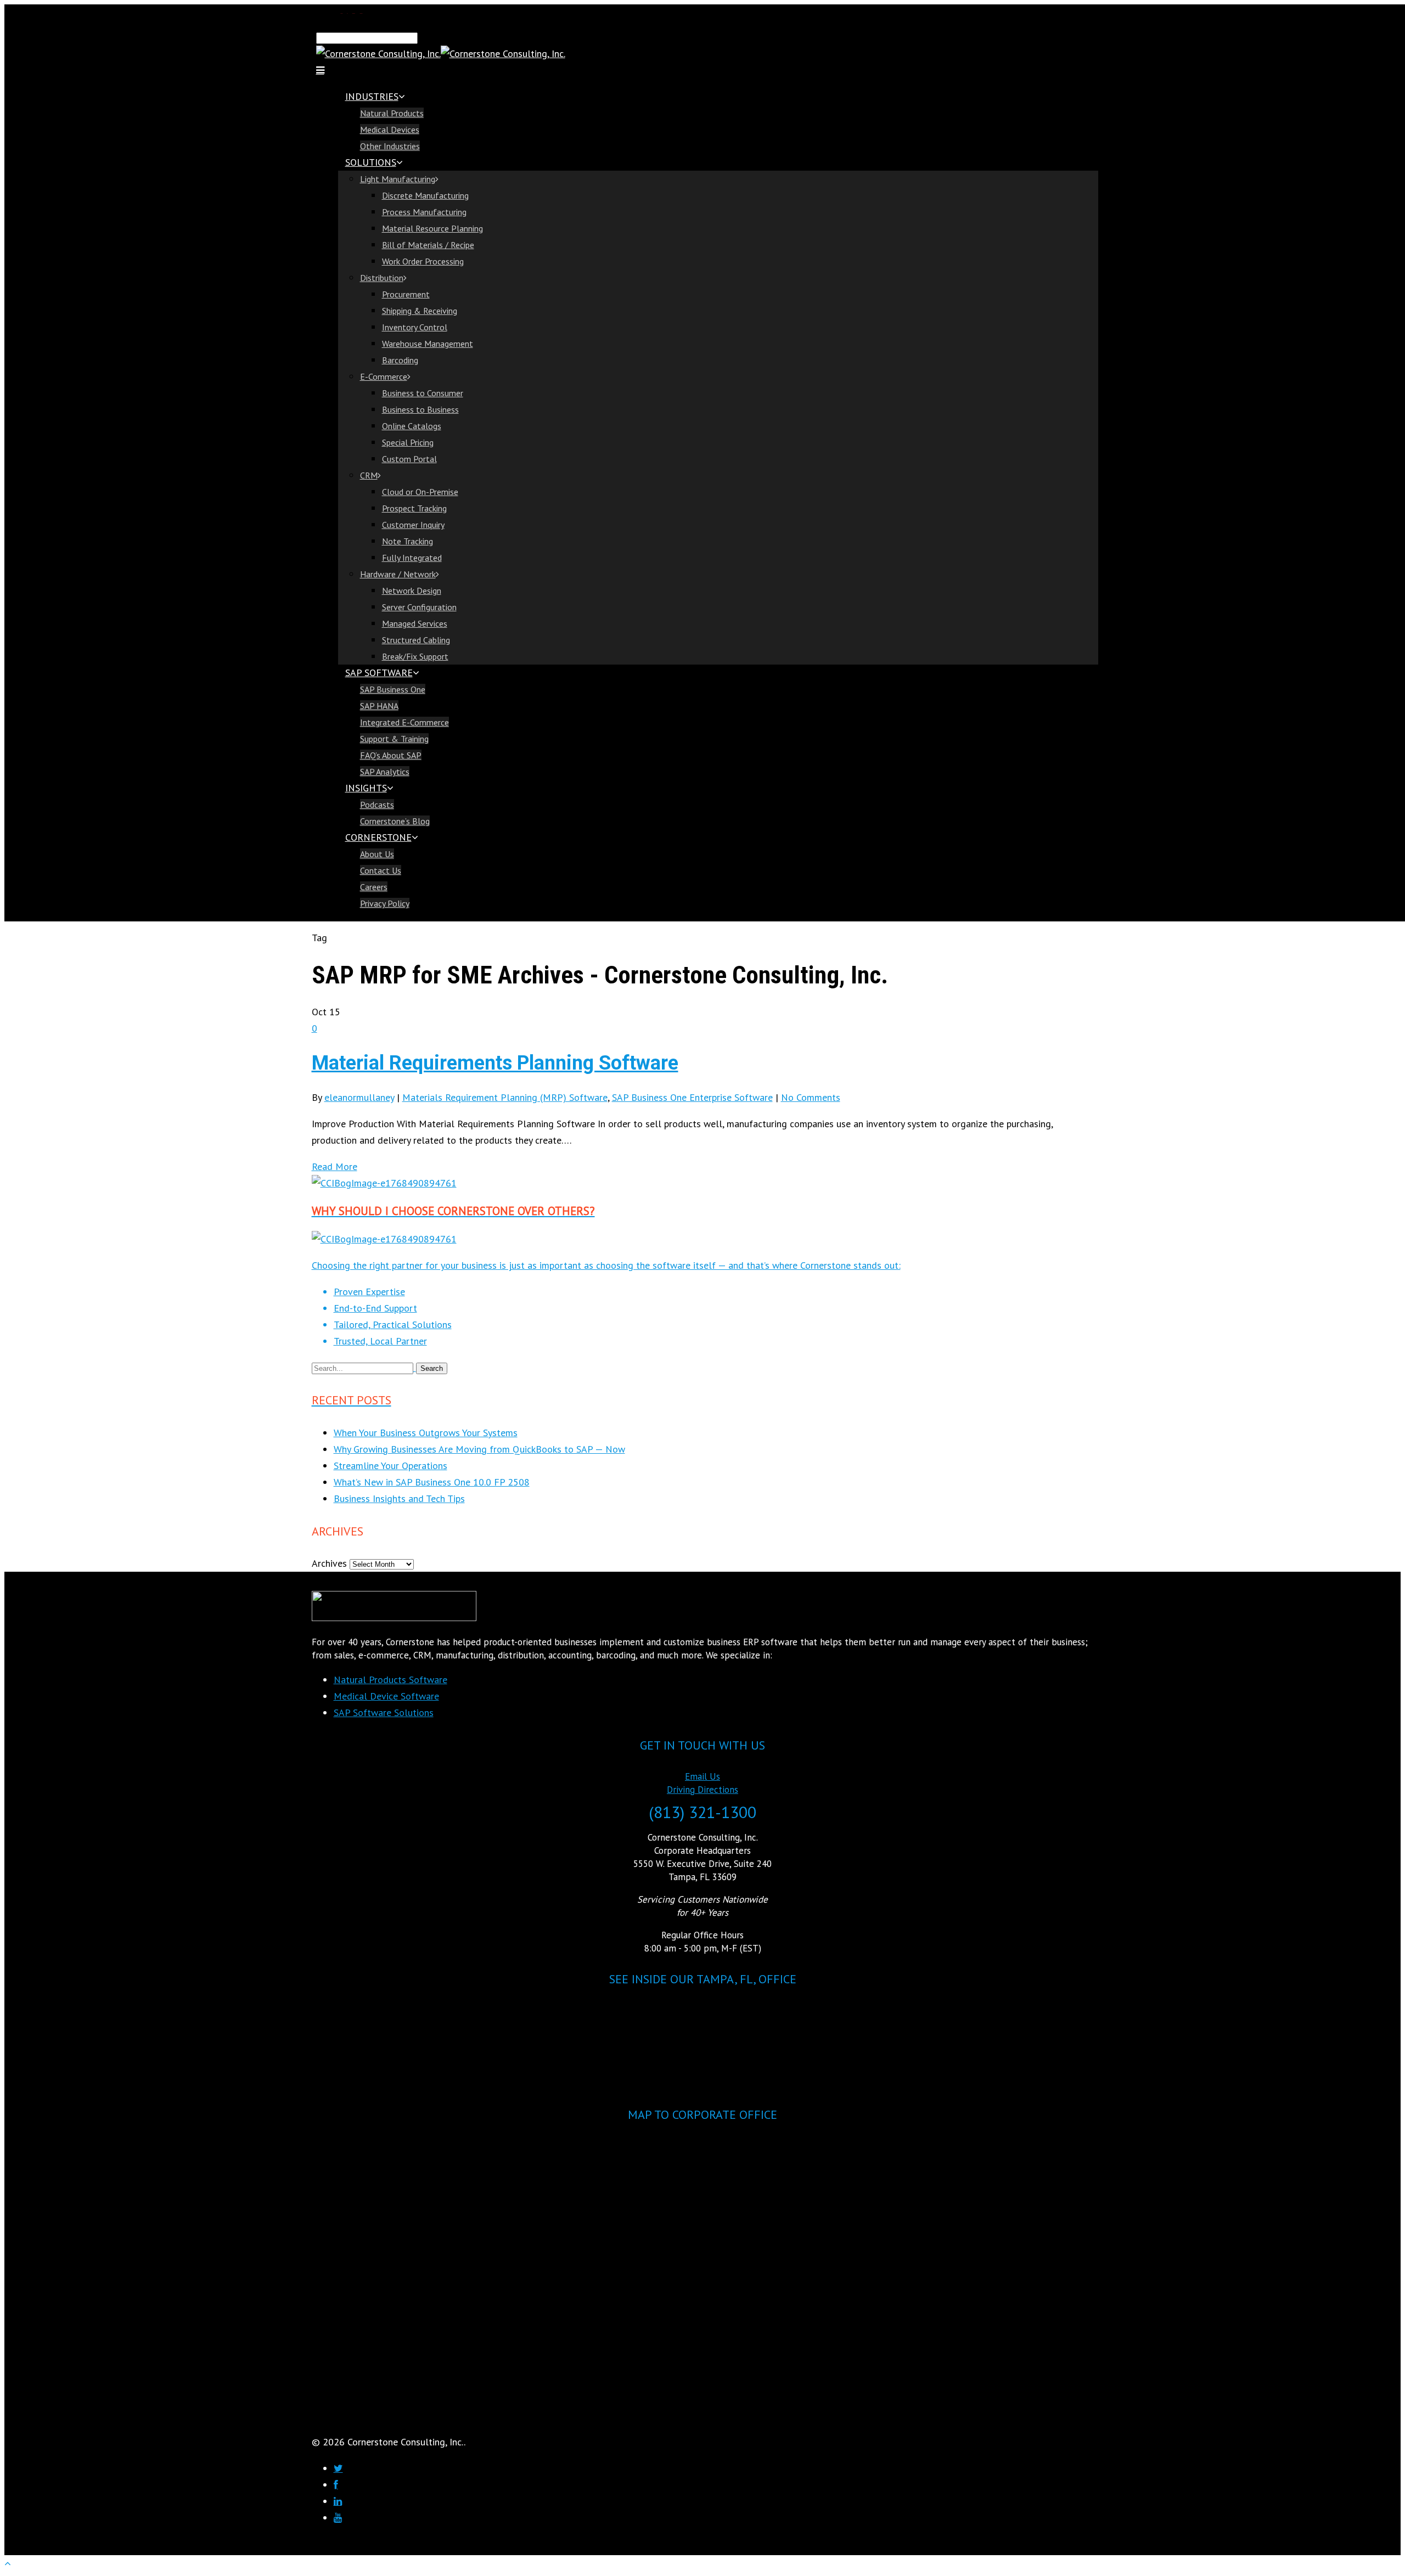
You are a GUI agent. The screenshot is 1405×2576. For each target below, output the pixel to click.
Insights (366, 788)
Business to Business (420, 409)
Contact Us (381, 870)
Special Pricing (408, 442)
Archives (329, 1563)
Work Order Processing (423, 261)
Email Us (702, 1776)
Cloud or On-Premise (420, 492)
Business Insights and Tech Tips (399, 1498)
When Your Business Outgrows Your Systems (426, 1433)
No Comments (811, 1097)
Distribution (382, 278)
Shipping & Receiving (420, 311)
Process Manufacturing (424, 212)
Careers (374, 887)
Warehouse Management (428, 344)
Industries (372, 96)
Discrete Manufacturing (425, 195)
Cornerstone (378, 837)
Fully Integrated (412, 558)
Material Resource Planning (432, 228)
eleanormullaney (359, 1097)
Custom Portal (409, 459)
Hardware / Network (398, 574)
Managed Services (415, 623)
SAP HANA (379, 706)
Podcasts (377, 805)
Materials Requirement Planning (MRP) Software (505, 1097)
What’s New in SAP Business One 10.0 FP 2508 (432, 1482)
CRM (369, 475)
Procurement (406, 294)
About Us (377, 854)
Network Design (412, 590)
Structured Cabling (416, 640)
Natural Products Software (390, 1680)
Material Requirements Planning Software (495, 1063)
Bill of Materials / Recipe (428, 245)
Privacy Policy (385, 903)
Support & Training (394, 739)
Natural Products (392, 113)
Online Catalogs (412, 426)
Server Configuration (419, 607)
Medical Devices (390, 130)
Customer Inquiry (413, 525)
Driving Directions (702, 1790)
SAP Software (379, 673)
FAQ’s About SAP (391, 755)
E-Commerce (384, 376)
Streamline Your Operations (390, 1466)
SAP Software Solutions (384, 1712)
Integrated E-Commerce (404, 722)
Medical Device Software (386, 1696)
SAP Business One (393, 689)
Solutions (371, 162)
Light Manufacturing (398, 179)
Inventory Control (415, 327)
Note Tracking (408, 541)
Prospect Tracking (414, 508)
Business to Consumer (423, 393)
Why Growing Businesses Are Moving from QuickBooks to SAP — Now (479, 1449)
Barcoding (400, 360)
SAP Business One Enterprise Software (692, 1097)
